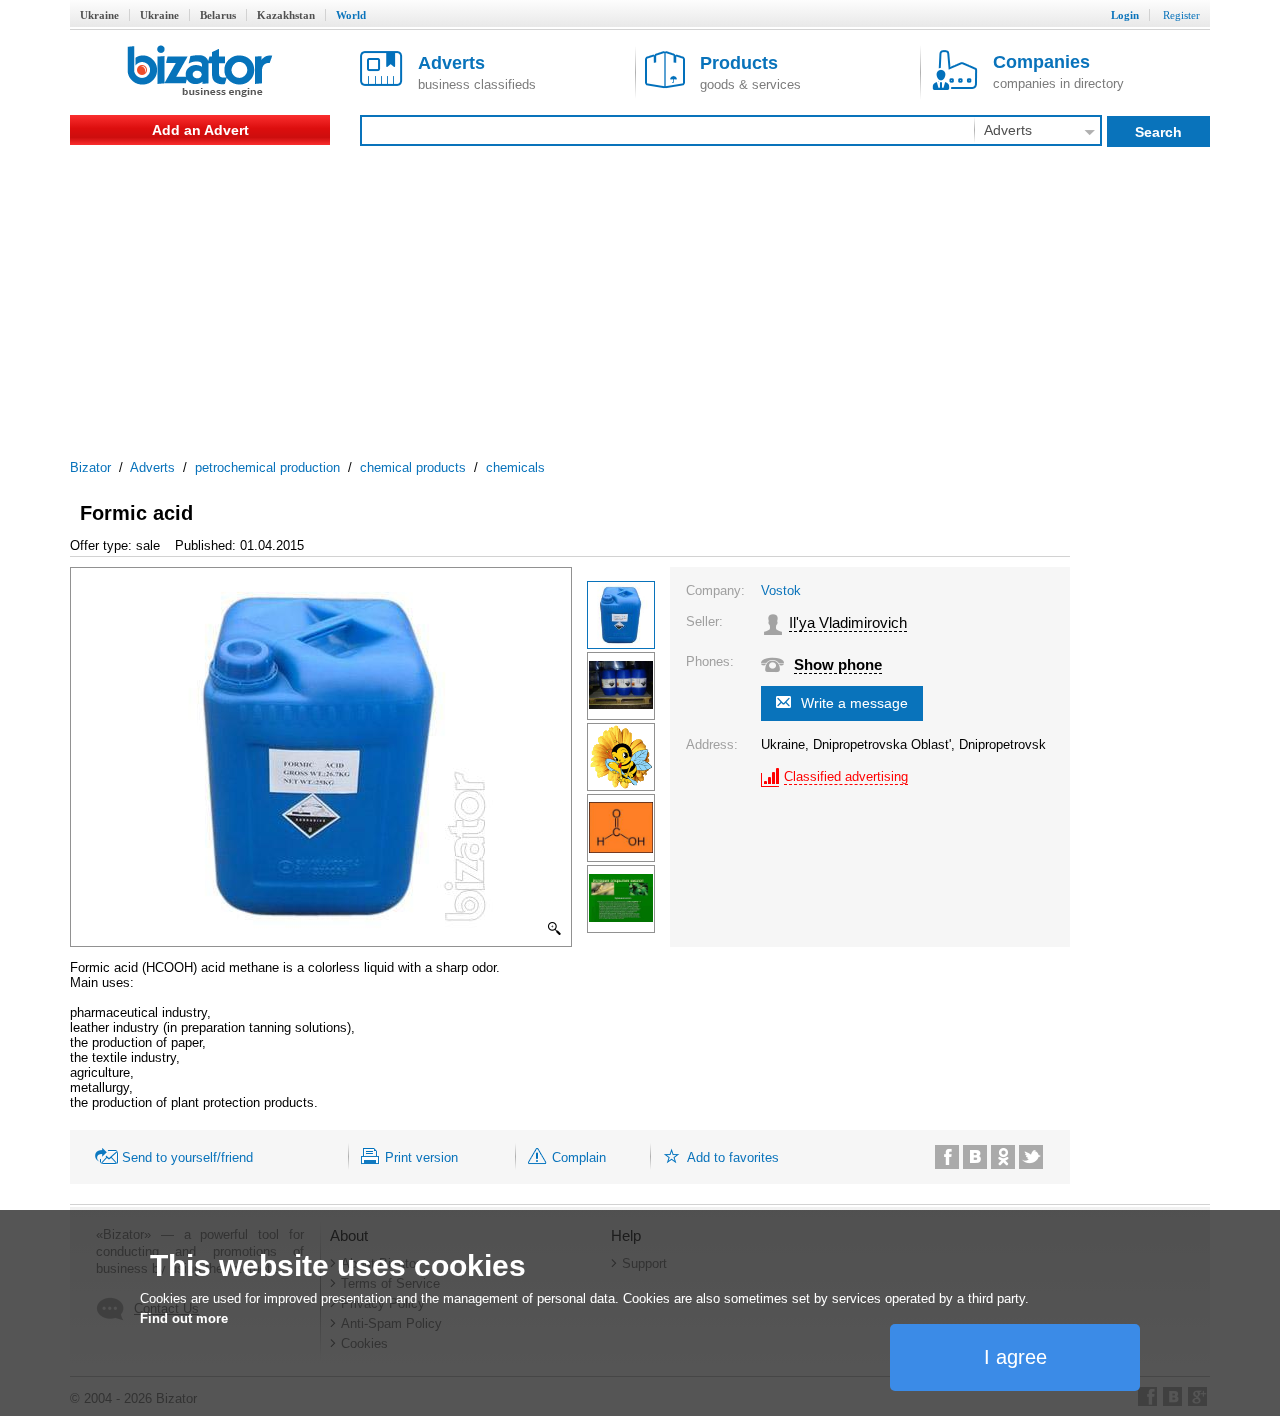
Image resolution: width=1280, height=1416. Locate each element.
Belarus (218, 15)
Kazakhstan (286, 15)
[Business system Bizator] (200, 72)
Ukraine (99, 15)
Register (1181, 15)
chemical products (413, 467)
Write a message (854, 703)
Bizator (90, 467)
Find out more (184, 1318)
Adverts (152, 467)
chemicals (515, 467)
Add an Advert (200, 130)
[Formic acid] (621, 615)
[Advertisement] (640, 295)
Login (1125, 15)
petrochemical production (267, 467)
